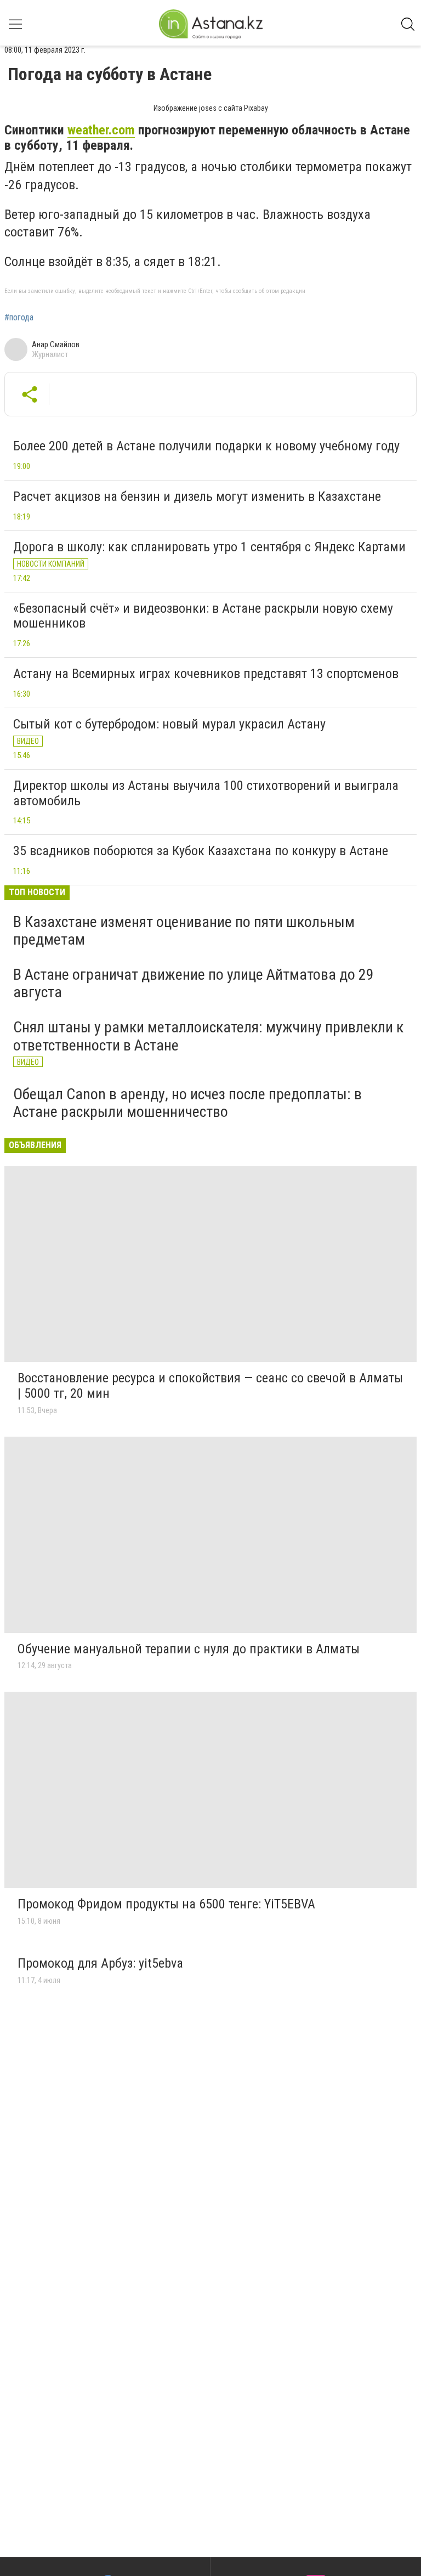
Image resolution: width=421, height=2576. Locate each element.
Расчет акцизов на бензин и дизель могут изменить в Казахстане (197, 496)
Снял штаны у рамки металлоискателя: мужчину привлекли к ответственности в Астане (208, 1036)
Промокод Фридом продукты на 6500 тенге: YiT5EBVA (166, 1904)
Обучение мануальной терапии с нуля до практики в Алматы (189, 1649)
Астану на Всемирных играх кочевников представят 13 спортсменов (206, 674)
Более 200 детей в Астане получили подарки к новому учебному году (206, 446)
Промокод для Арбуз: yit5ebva (100, 1963)
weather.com (101, 130)
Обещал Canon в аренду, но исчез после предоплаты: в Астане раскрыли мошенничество (187, 1103)
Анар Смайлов (56, 344)
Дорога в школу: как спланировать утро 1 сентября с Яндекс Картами (209, 547)
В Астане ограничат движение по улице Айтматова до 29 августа (194, 983)
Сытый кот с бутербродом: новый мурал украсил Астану (169, 724)
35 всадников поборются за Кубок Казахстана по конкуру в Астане (201, 851)
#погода (19, 318)
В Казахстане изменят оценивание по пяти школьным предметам (184, 931)
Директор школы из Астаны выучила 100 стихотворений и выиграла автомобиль (206, 793)
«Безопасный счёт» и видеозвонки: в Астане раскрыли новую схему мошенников (203, 616)
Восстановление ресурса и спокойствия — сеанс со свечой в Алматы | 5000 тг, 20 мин (210, 1386)
